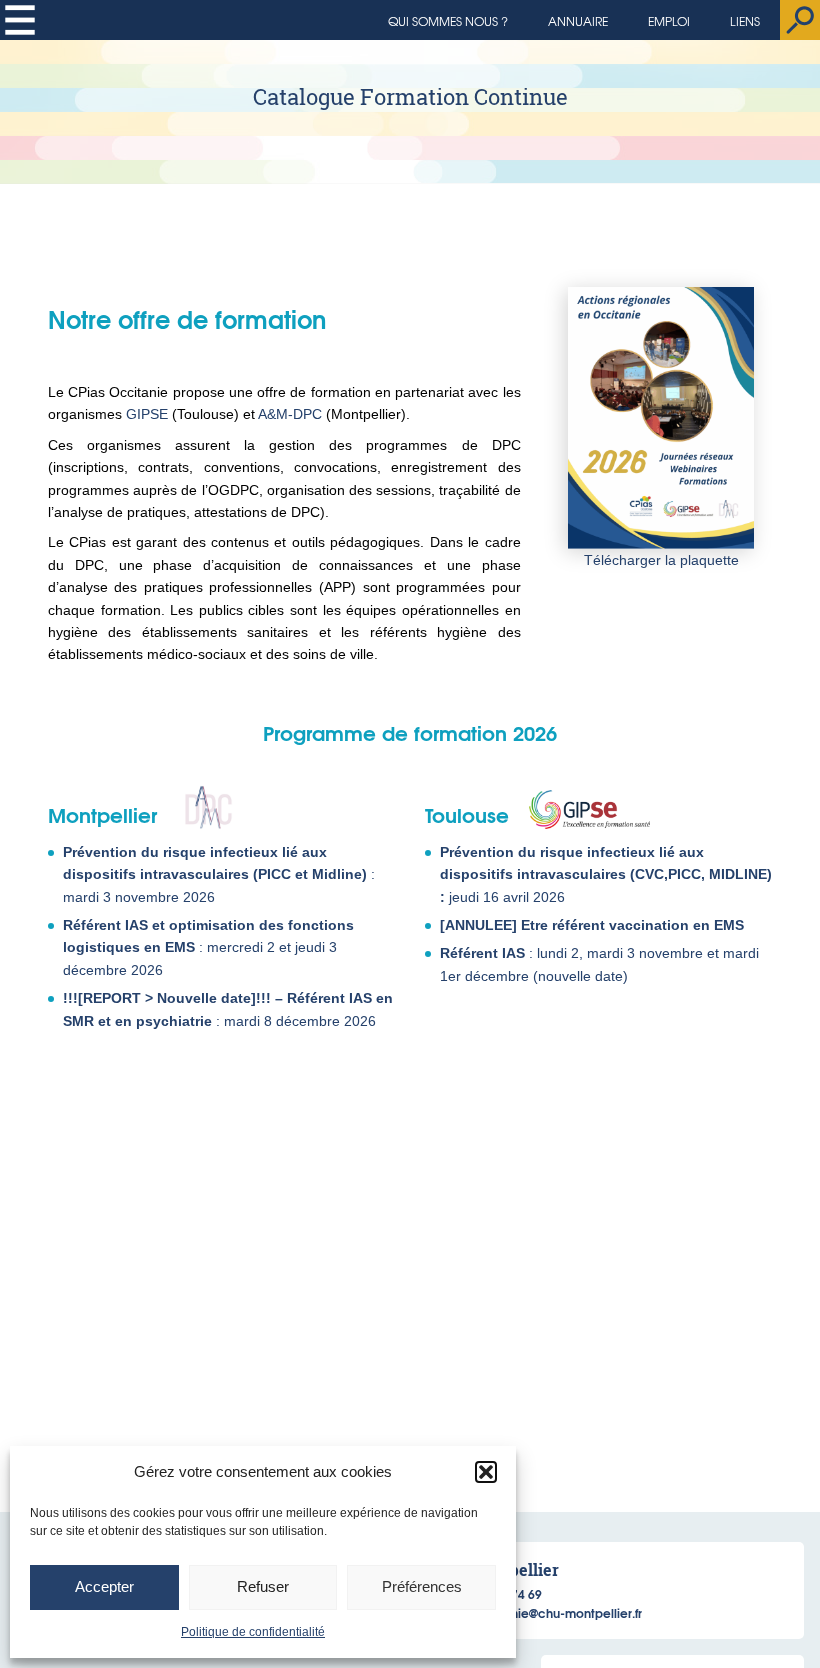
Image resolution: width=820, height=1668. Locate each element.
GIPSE (147, 414)
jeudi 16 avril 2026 (606, 874)
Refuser (263, 1586)
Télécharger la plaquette (661, 560)
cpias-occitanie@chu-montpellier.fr (538, 1612)
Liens (745, 21)
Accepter (104, 1586)
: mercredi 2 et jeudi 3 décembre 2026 (208, 947)
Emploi (669, 21)
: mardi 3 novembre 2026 (219, 874)
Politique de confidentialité (253, 1632)
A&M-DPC (290, 414)
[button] (486, 1472)
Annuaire (578, 21)
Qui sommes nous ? (448, 21)
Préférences (422, 1586)
